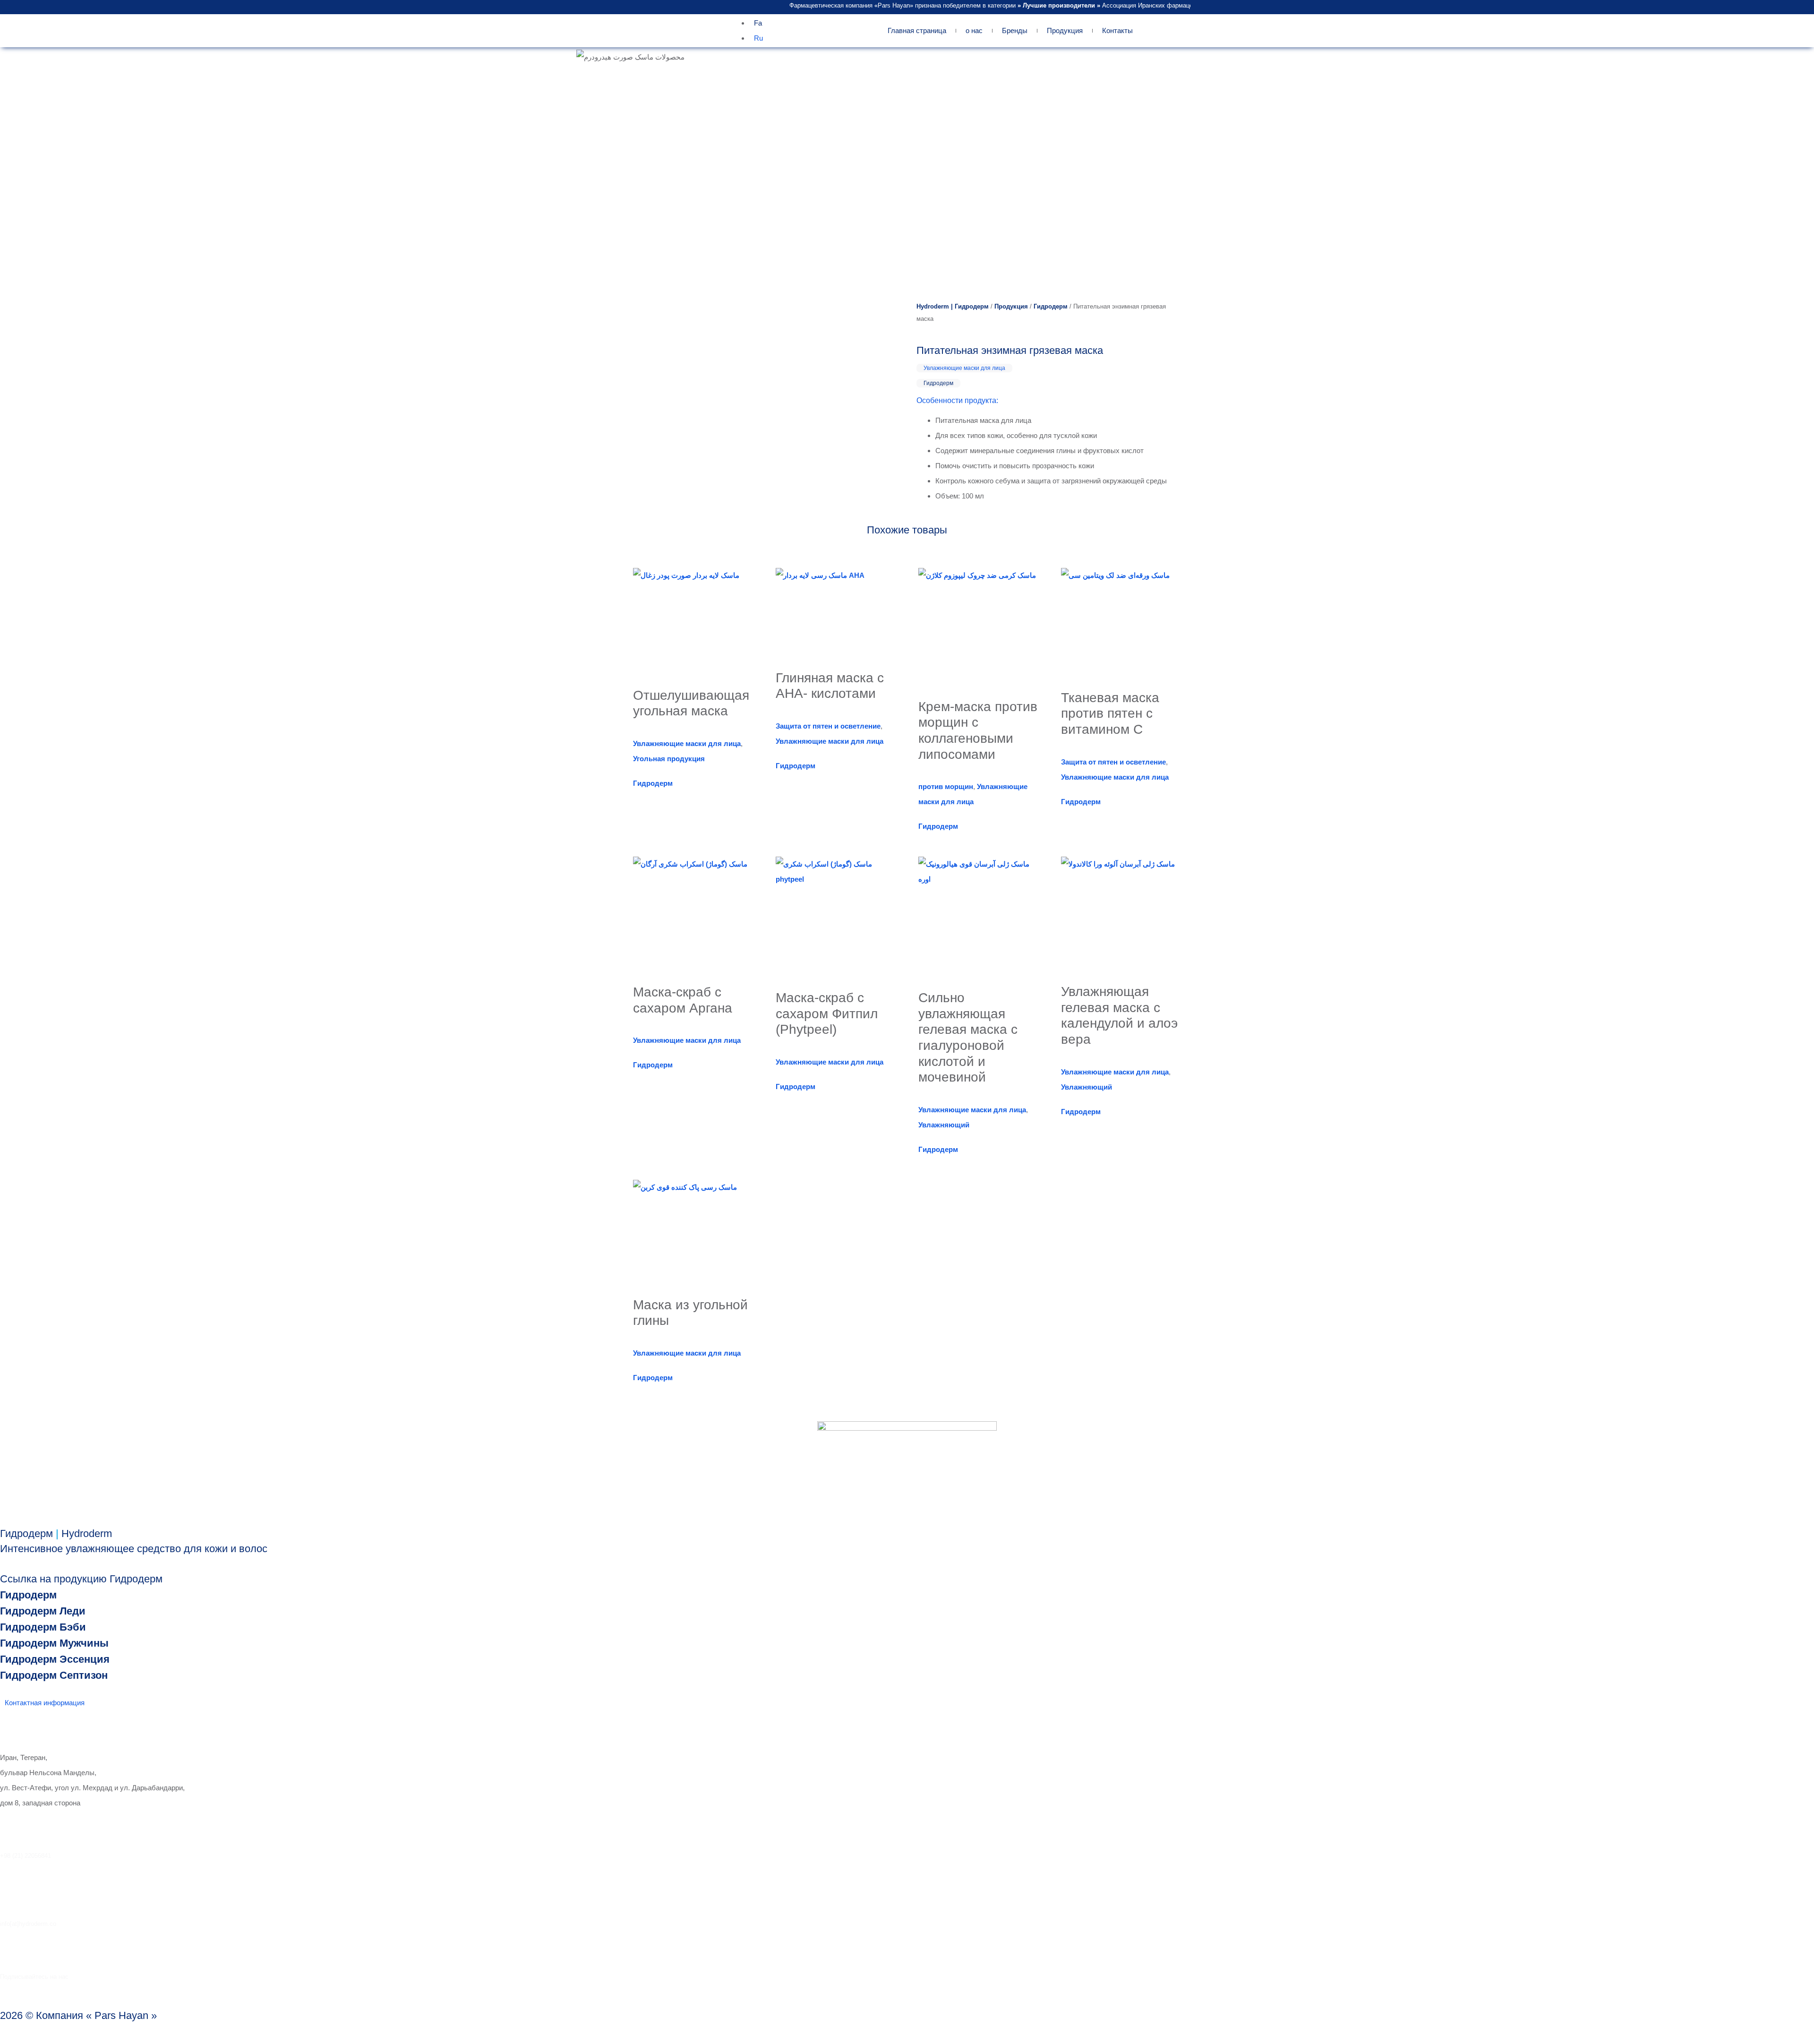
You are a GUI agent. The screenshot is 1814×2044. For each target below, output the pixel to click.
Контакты (1117, 30)
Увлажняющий (944, 1125)
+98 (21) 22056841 (26, 1856)
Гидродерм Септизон (54, 1675)
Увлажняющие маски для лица (964, 368)
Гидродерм (1051, 306)
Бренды (1015, 30)
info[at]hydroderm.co (28, 1924)
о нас (974, 30)
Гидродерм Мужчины (54, 1643)
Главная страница (917, 30)
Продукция (1065, 30)
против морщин (946, 786)
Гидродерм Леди (43, 1611)
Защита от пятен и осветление (828, 726)
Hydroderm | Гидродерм (953, 306)
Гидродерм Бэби (43, 1627)
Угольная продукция (669, 759)
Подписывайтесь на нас (34, 1977)
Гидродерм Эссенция (55, 1659)
